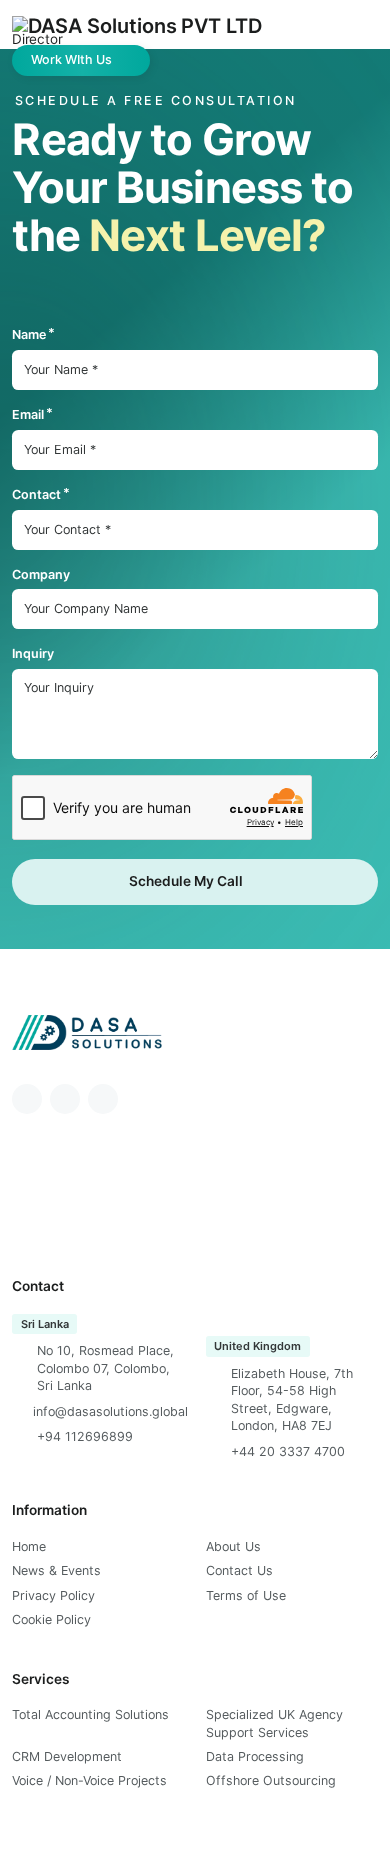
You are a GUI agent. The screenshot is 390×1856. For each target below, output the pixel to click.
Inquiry (33, 653)
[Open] (349, 30)
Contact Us (239, 1570)
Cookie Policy (51, 1619)
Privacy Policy (53, 1595)
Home (29, 1546)
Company (41, 574)
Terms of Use (246, 1595)
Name (29, 334)
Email (28, 414)
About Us (233, 1546)
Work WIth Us (71, 59)
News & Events (56, 1570)
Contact (36, 494)
